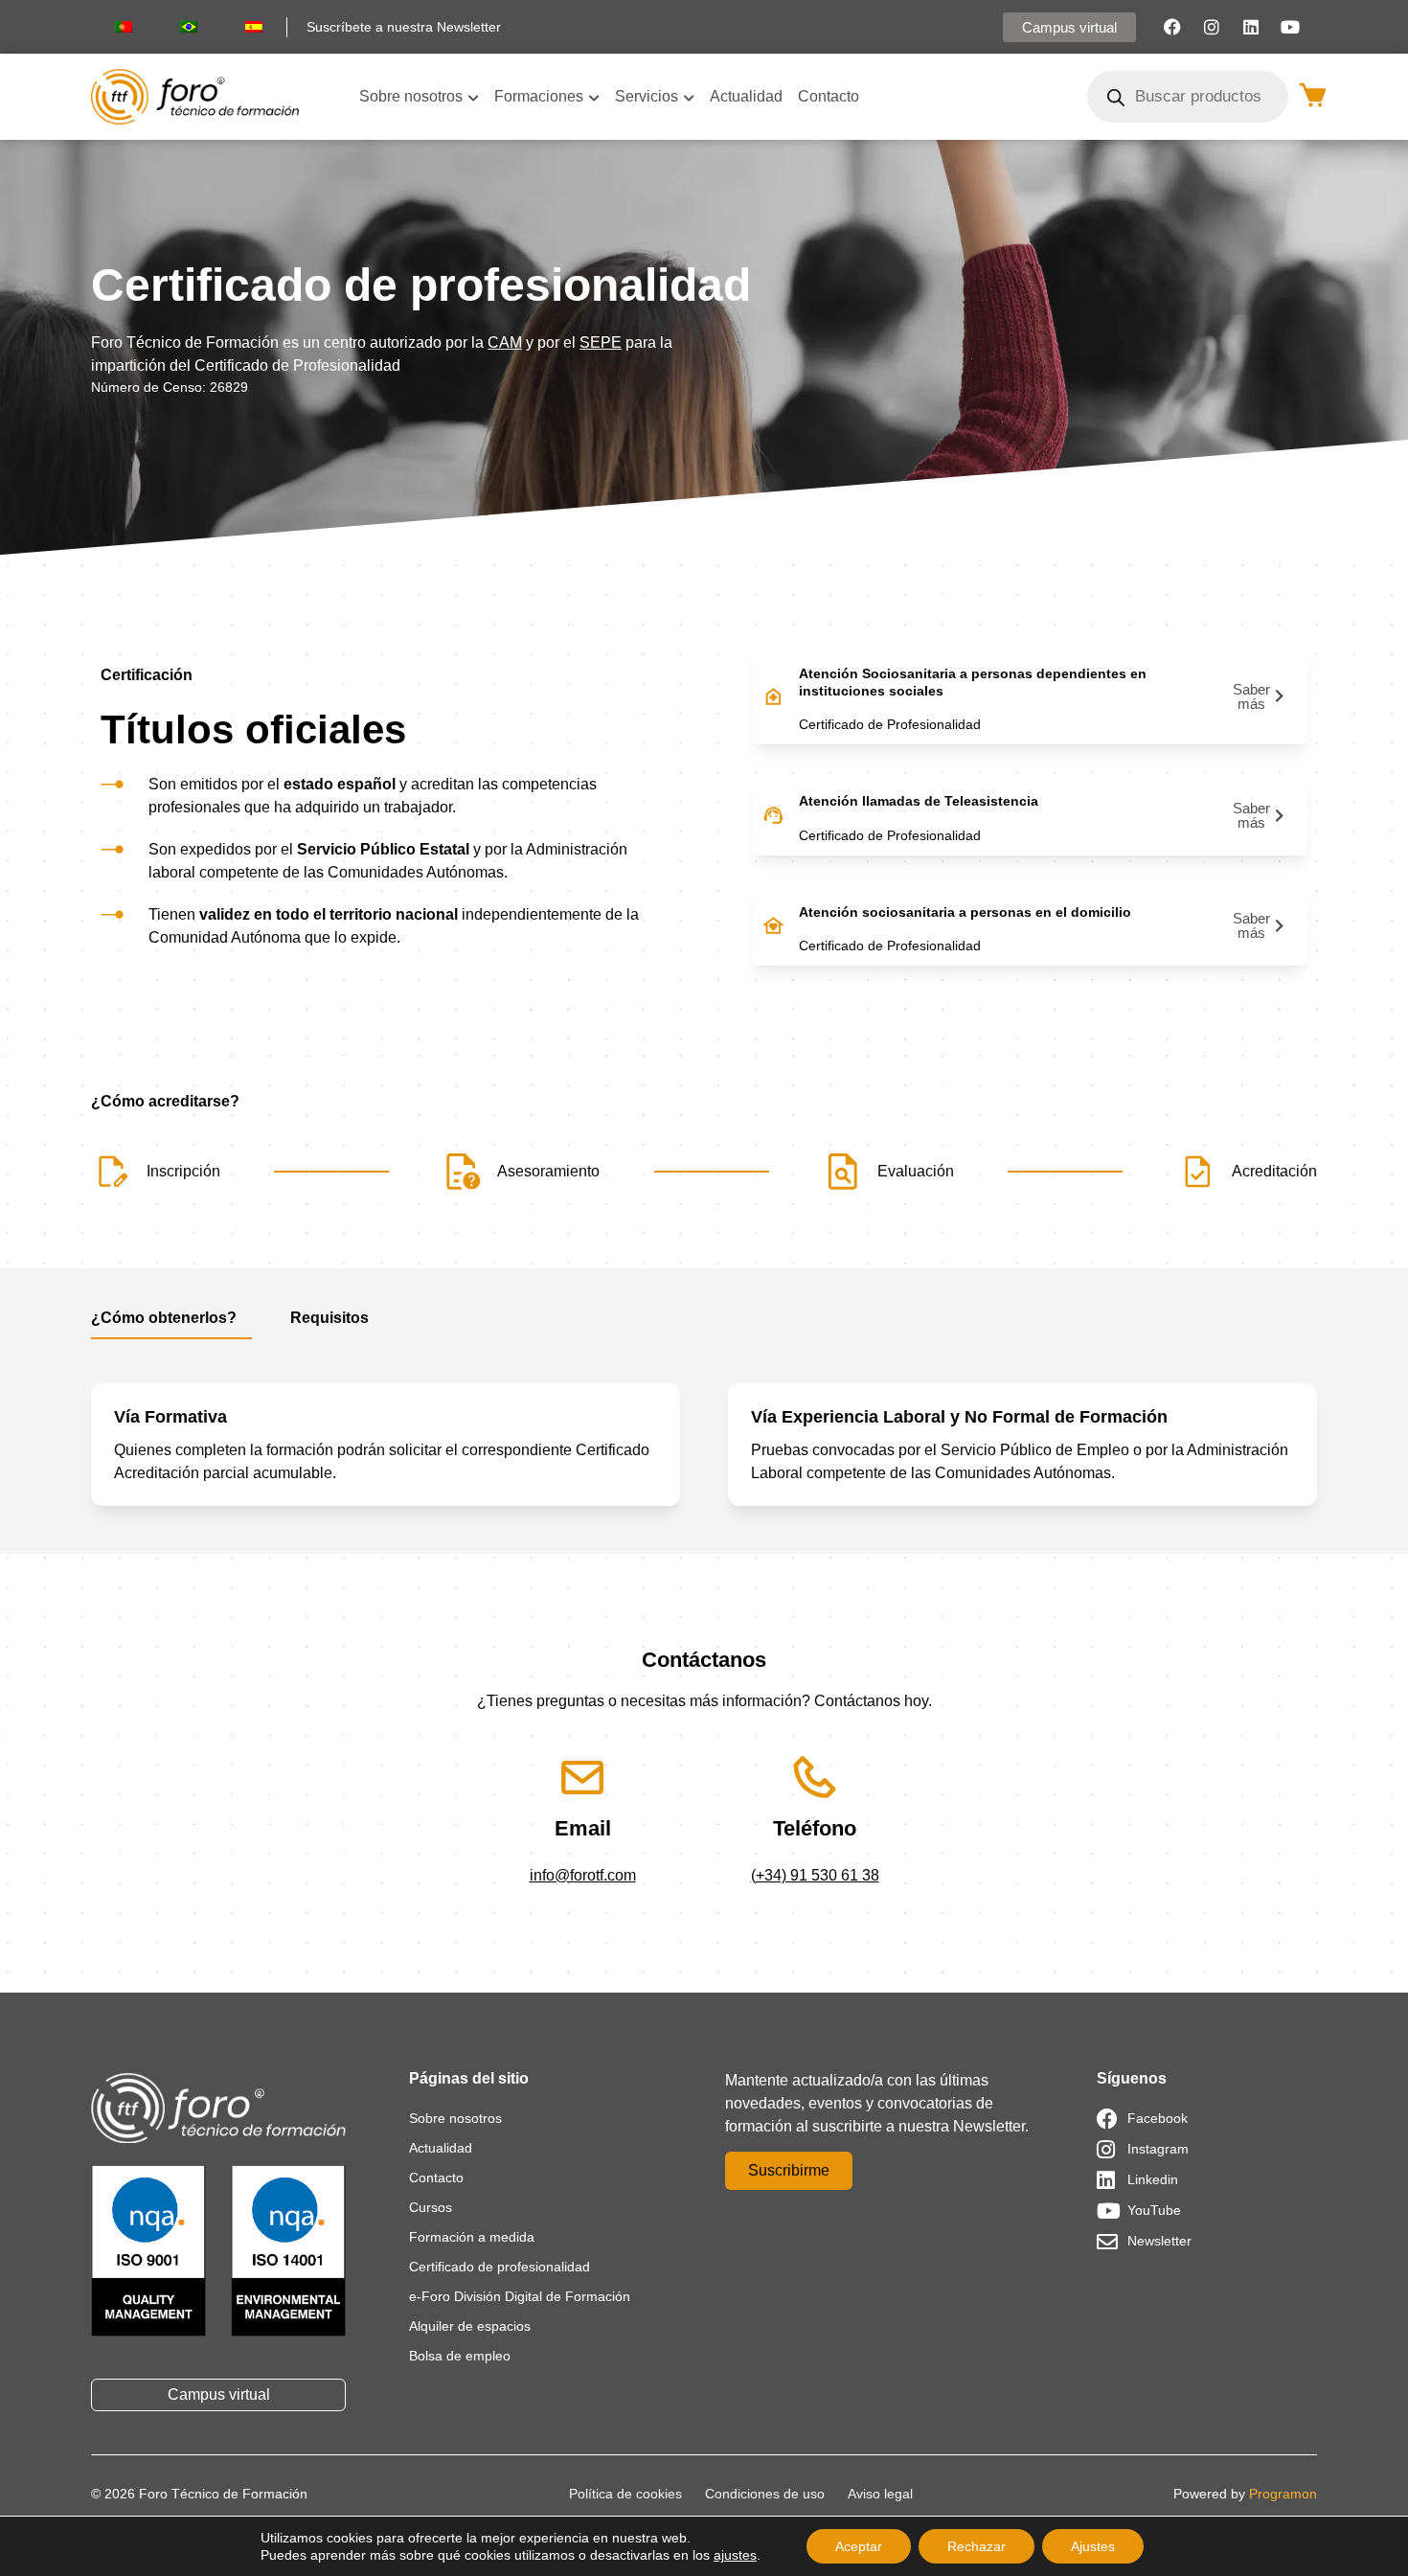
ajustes (735, 2555)
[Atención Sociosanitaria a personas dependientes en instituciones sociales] (773, 696)
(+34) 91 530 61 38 (815, 1875)
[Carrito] (1313, 95)
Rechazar (977, 2546)
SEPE (601, 342)
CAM (505, 342)
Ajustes (1093, 2546)
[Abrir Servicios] (689, 97)
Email (583, 1828)
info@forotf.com (583, 1875)
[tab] (171, 1323)
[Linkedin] (1251, 27)
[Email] (583, 1778)
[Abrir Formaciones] (594, 97)
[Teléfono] (815, 1778)
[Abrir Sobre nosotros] (473, 97)
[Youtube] (1290, 27)
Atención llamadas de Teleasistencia (919, 801)
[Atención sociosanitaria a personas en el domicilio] (773, 925)
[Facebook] (1172, 27)
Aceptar (859, 2546)
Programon (1283, 2494)
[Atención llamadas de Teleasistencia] (773, 815)
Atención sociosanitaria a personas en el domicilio (965, 912)
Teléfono (815, 1828)
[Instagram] (1212, 27)
